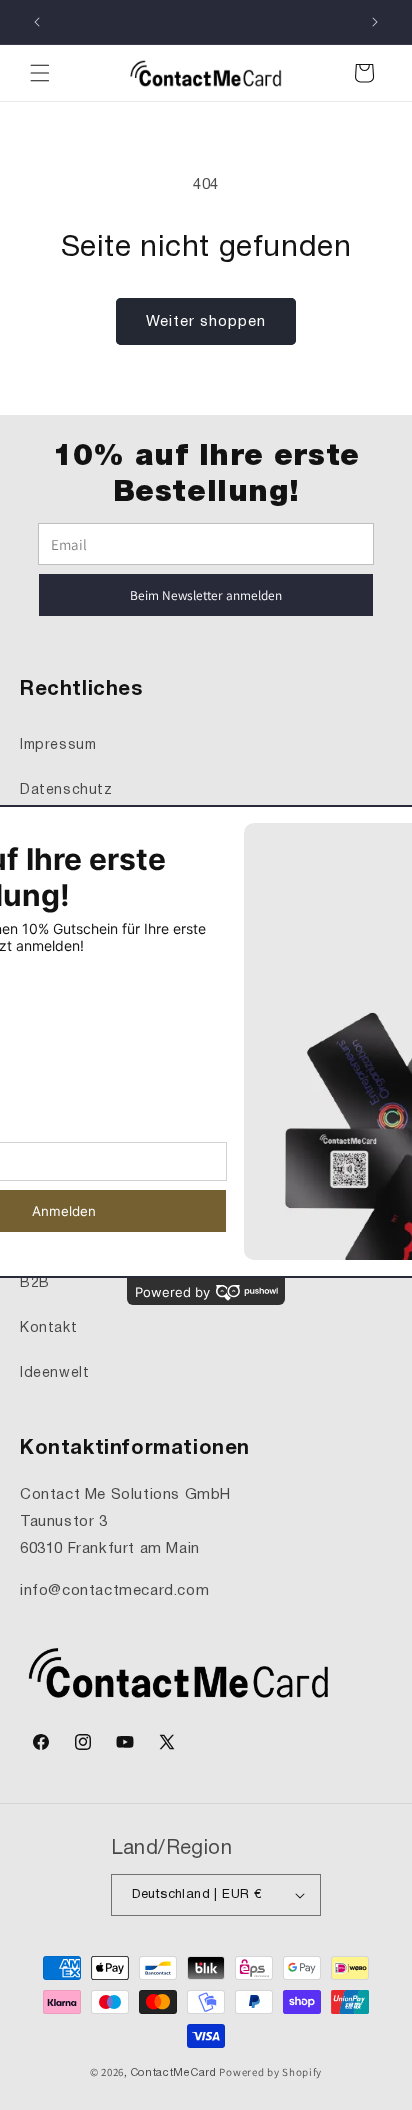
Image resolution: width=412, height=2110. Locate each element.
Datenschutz (66, 790)
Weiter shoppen (206, 322)
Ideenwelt (54, 1373)
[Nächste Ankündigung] (375, 22)
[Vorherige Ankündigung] (37, 22)
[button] (40, 73)
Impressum (58, 745)
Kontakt (48, 1328)
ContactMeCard (174, 2073)
